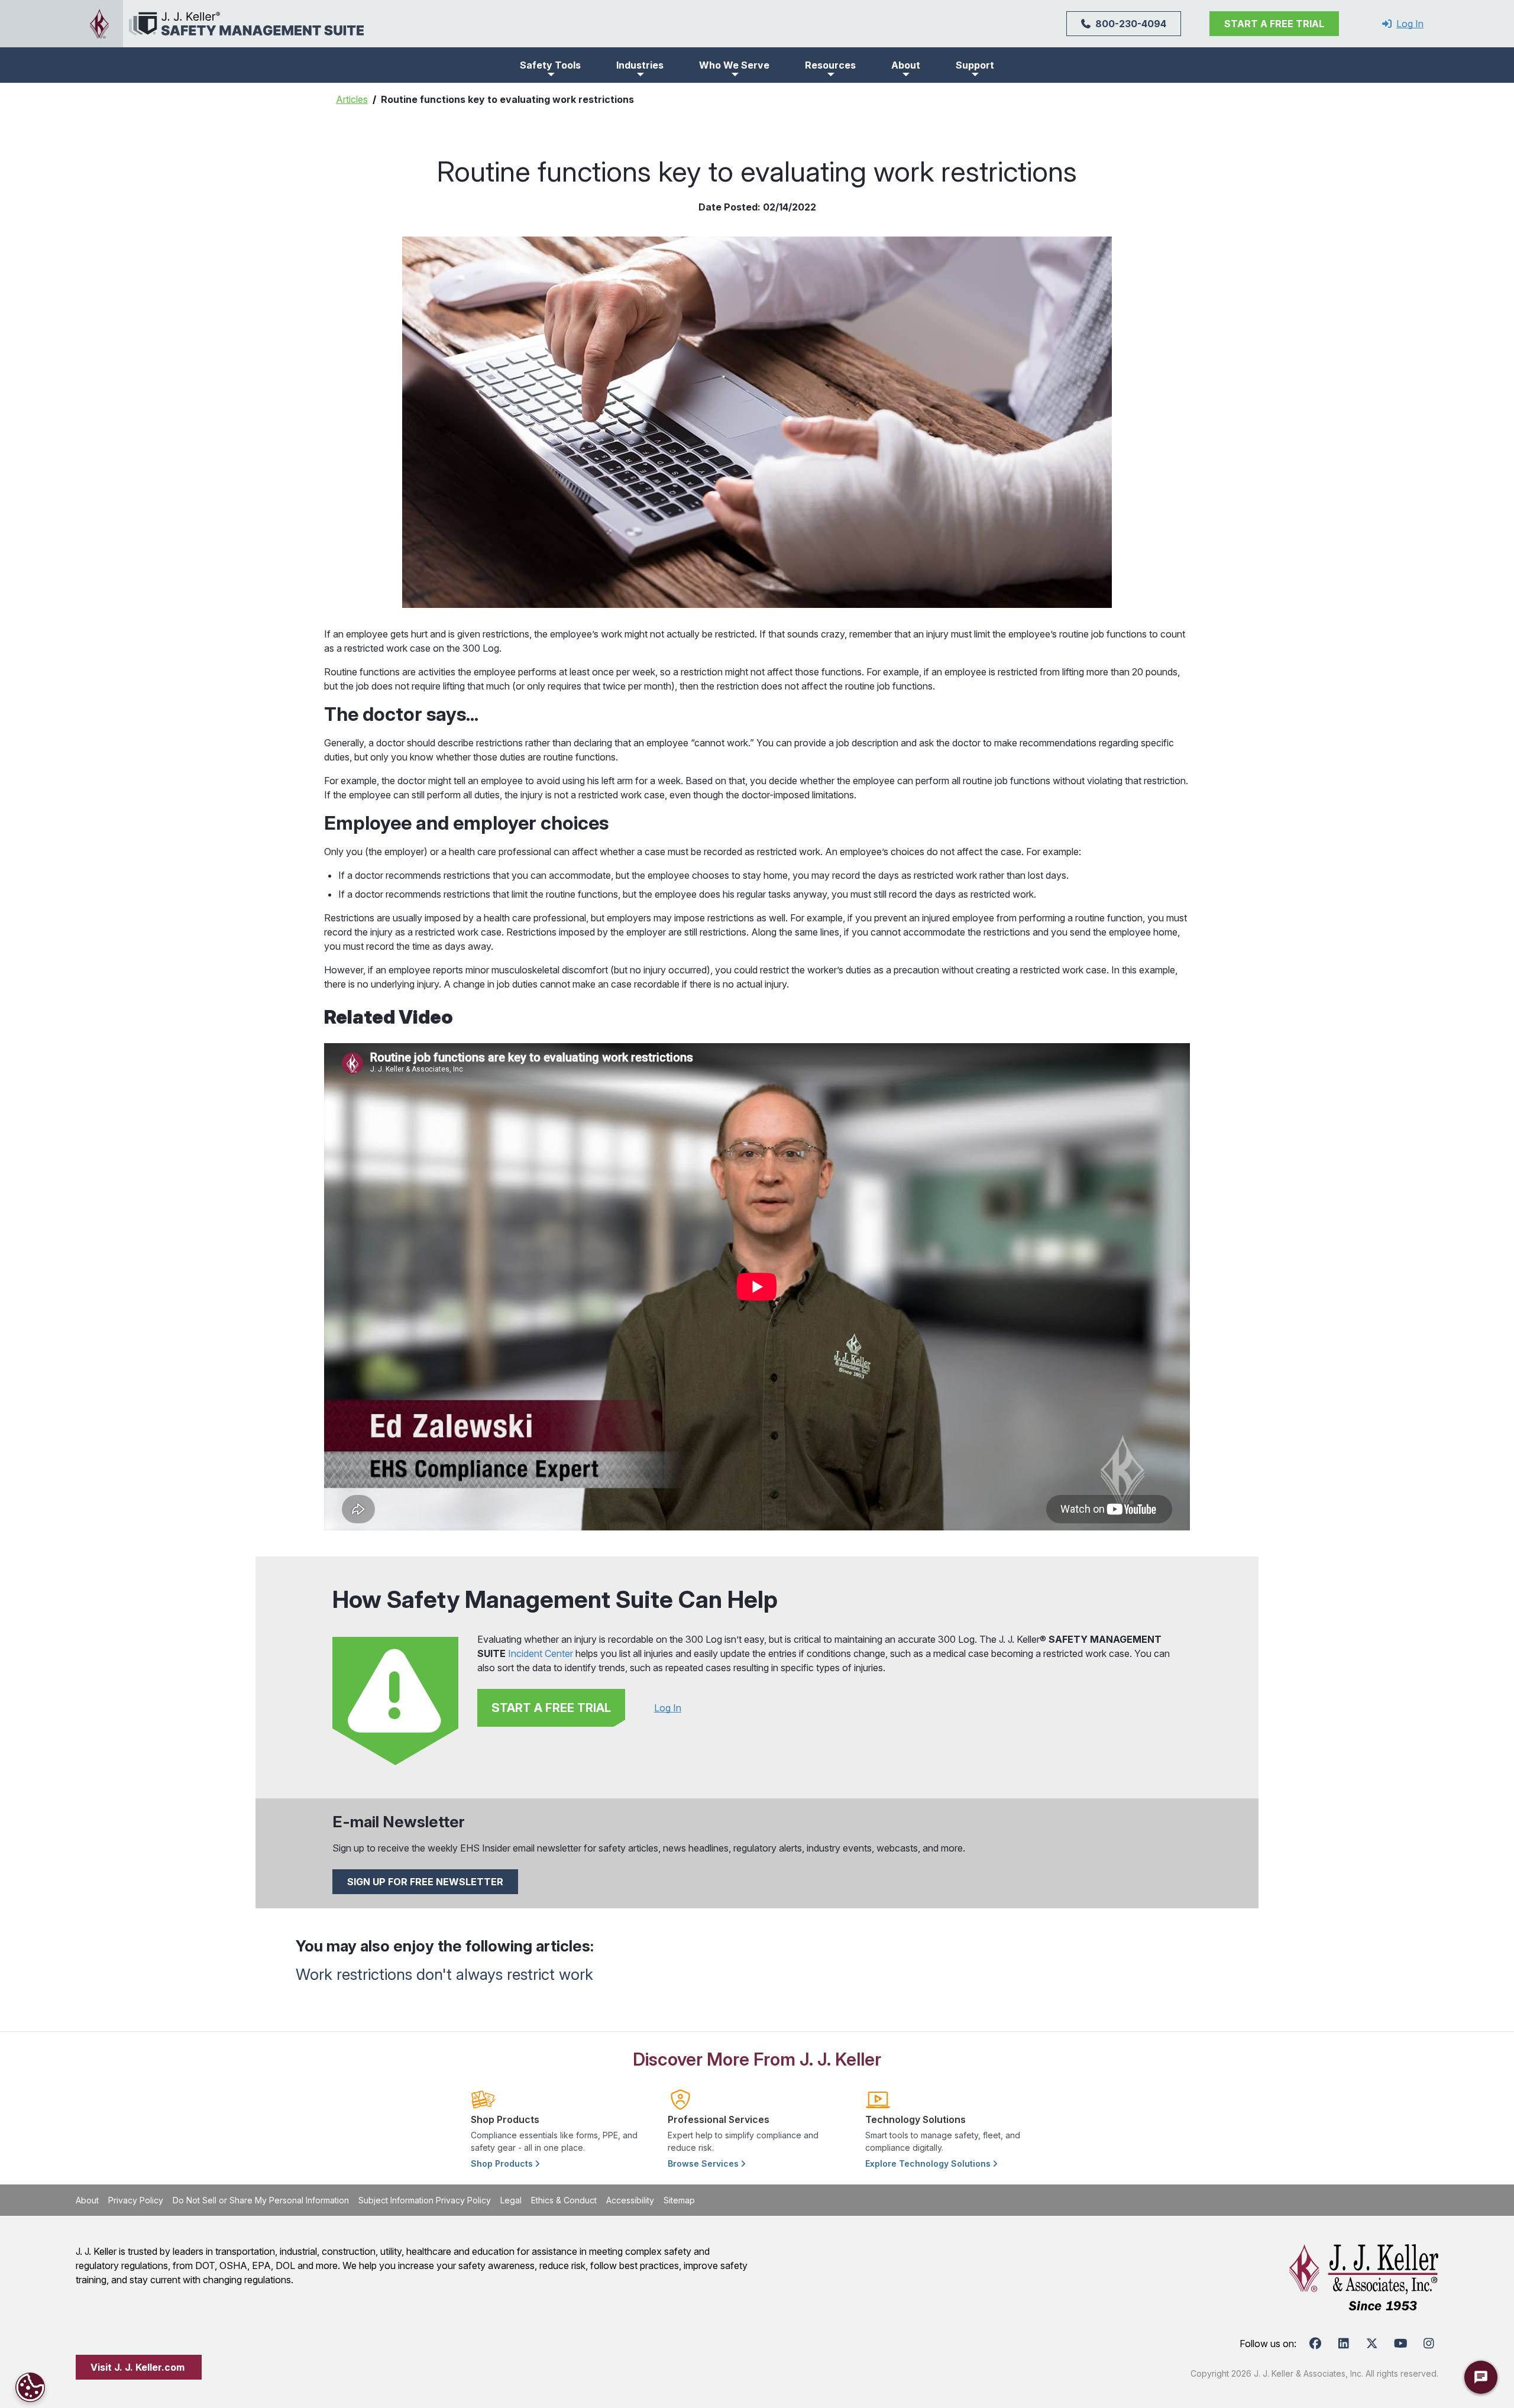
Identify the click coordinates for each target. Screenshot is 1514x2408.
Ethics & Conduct (564, 2200)
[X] (1372, 2344)
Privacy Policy (136, 2200)
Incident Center (541, 1653)
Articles (352, 99)
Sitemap (679, 2200)
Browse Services (704, 2163)
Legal (511, 2200)
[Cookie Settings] (30, 2387)
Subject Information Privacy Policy (425, 2200)
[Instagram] (1429, 2344)
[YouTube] (1400, 2344)
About (87, 2200)
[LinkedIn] (1344, 2344)
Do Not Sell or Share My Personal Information (261, 2200)
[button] (550, 65)
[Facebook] (1315, 2344)
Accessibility (630, 2200)
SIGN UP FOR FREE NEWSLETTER (425, 1882)
